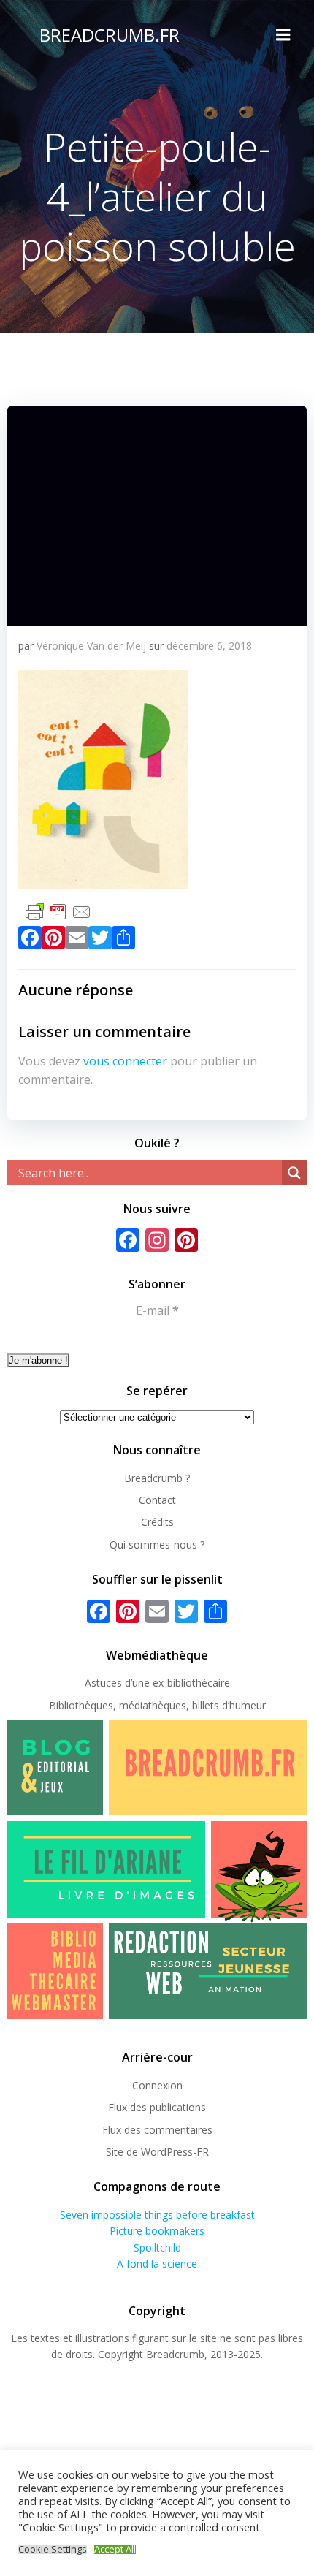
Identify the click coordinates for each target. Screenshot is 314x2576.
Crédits (157, 1522)
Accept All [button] (115, 2549)
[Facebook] (30, 941)
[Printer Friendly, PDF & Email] (58, 910)
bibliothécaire (199, 1683)
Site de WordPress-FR (157, 2152)
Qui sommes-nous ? (157, 1545)
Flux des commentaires (157, 2130)
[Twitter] (100, 941)
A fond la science (157, 2264)
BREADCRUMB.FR (110, 35)
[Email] (77, 941)
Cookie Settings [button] (53, 2549)
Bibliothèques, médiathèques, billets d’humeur (157, 1705)
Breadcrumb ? (157, 1478)
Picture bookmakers (157, 2231)
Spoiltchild (157, 2248)
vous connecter (125, 1061)
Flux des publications (157, 2107)
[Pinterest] (53, 941)
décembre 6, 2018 (209, 646)
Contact (157, 1500)
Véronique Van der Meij (91, 646)
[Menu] (283, 35)
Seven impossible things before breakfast (157, 2215)
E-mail (157, 1310)
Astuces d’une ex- (126, 1683)
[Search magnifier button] (294, 1173)
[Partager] (123, 941)
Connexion (157, 2085)
